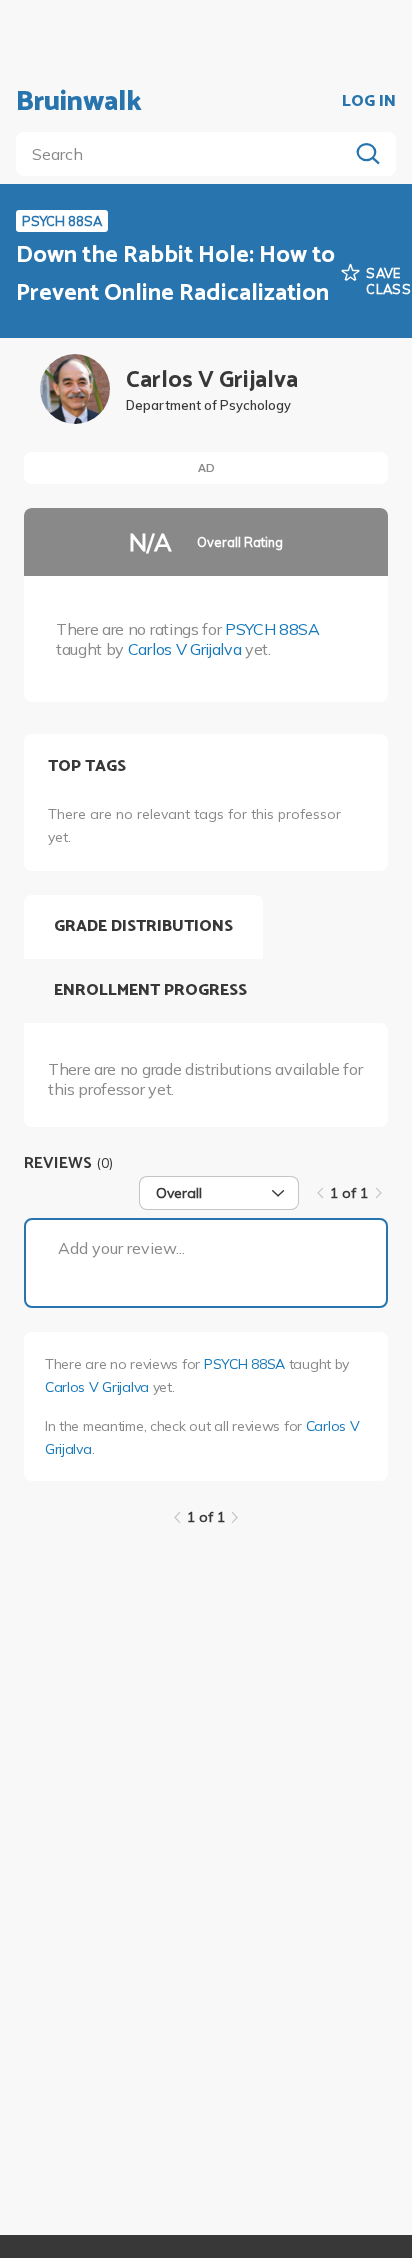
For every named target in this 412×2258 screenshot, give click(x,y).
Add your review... (121, 1248)
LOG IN (369, 102)
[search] (186, 154)
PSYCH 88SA (272, 629)
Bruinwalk (79, 102)
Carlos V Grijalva (185, 649)
